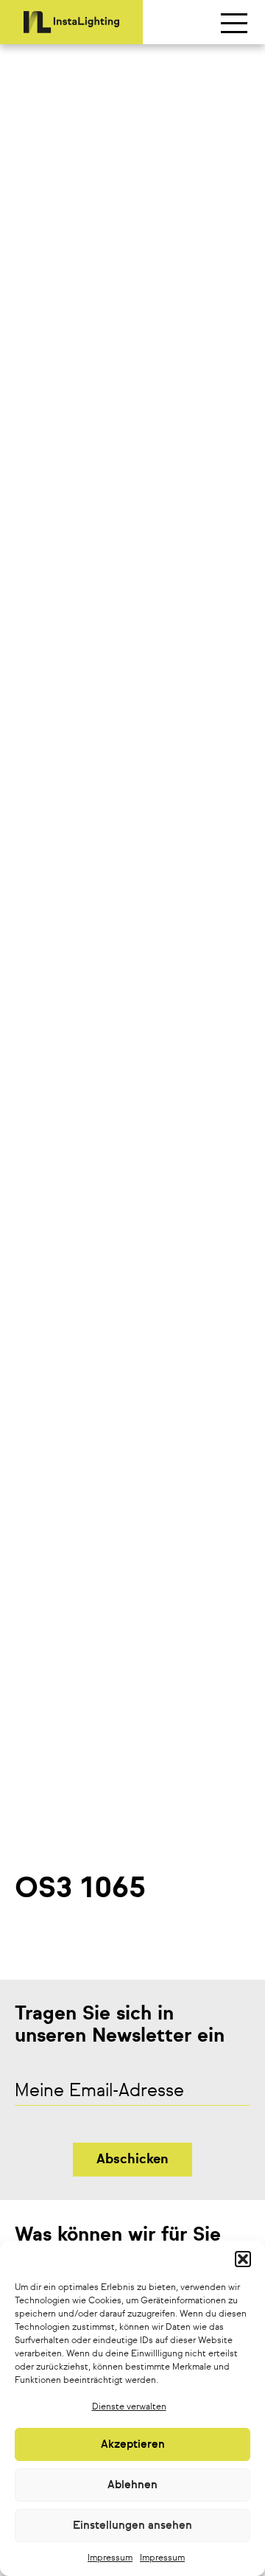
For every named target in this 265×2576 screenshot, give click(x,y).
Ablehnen (132, 2485)
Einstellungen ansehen (132, 2526)
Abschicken (132, 2160)
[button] (243, 2259)
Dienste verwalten (129, 2407)
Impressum (110, 2558)
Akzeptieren (133, 2444)
